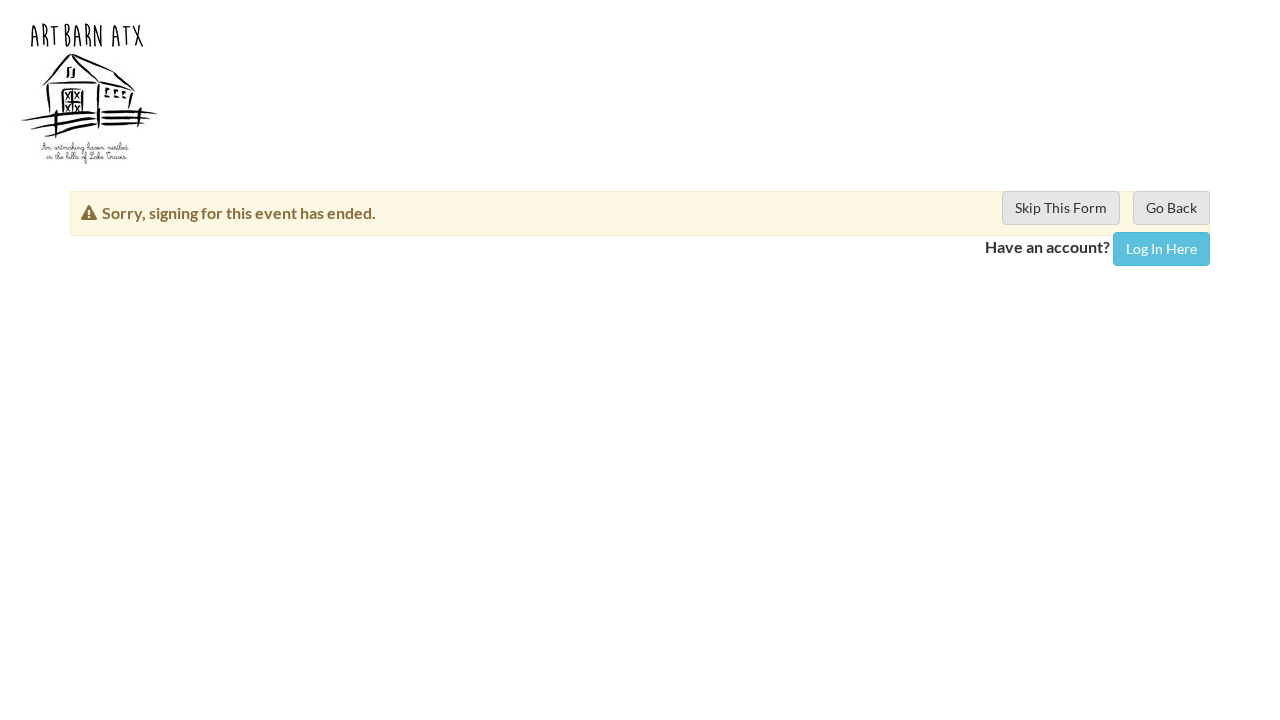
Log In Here (1161, 248)
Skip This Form (1061, 207)
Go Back (1171, 207)
